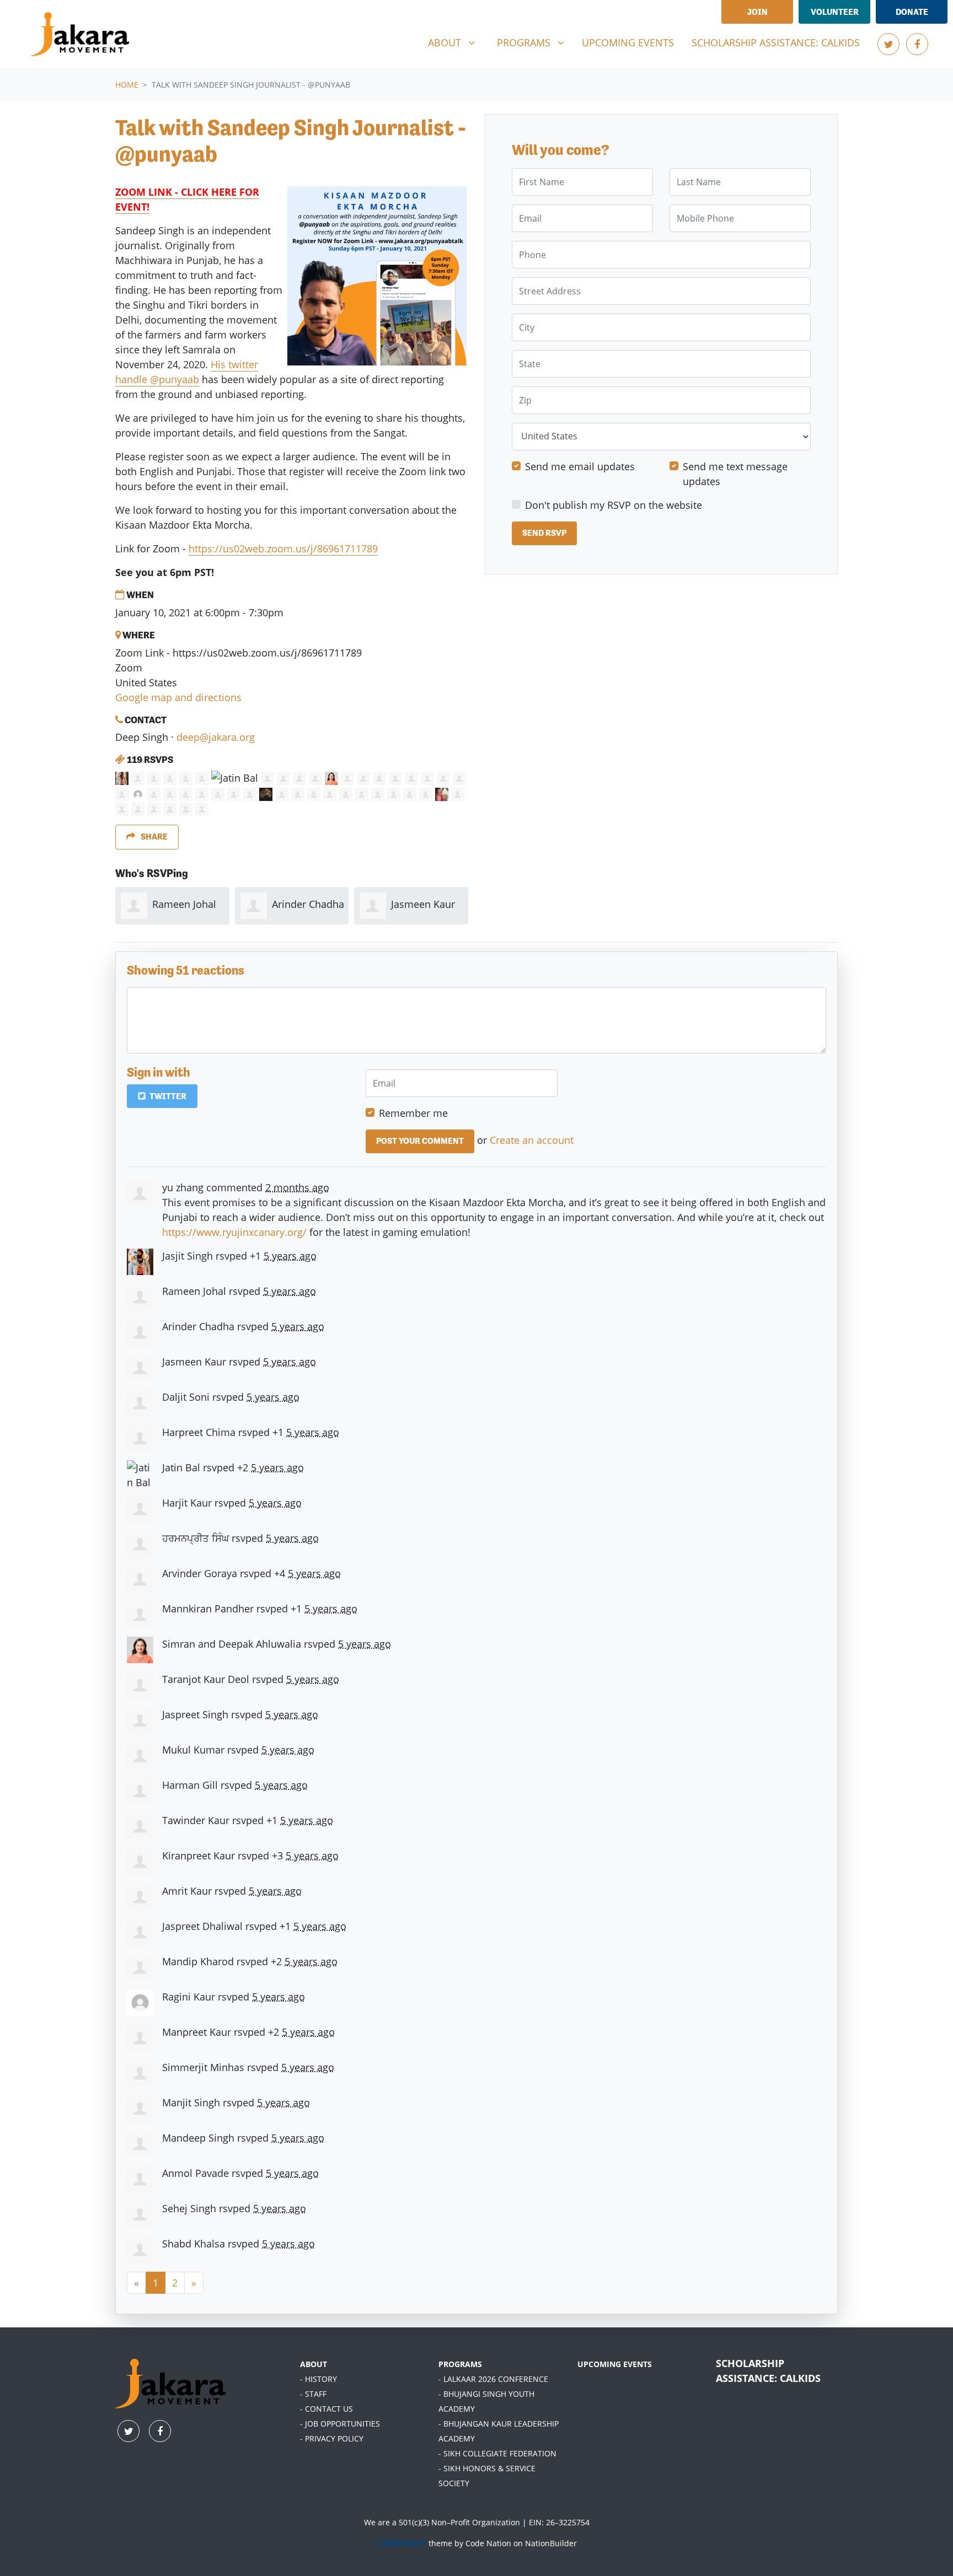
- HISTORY (318, 2379)
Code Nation (488, 2543)
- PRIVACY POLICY (332, 2438)
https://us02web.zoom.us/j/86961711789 (283, 548)
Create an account (532, 1140)
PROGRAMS (460, 2364)
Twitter (167, 1096)
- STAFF (313, 2394)
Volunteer (835, 12)
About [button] (456, 42)
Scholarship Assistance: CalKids (776, 42)
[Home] (80, 34)
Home (127, 85)
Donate (912, 12)
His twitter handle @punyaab (187, 372)
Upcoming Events (628, 42)
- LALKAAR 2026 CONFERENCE (493, 2379)
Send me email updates (580, 466)
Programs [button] (535, 42)
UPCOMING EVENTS (615, 2364)
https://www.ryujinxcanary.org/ (234, 1232)
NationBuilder (551, 2543)
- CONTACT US (326, 2409)
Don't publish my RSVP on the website (614, 505)
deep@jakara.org (216, 737)
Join (757, 12)
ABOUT (314, 2364)
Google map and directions (178, 697)
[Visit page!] (888, 44)
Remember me (413, 1113)
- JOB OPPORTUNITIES (340, 2424)
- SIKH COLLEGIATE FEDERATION (497, 2453)
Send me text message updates (735, 474)
